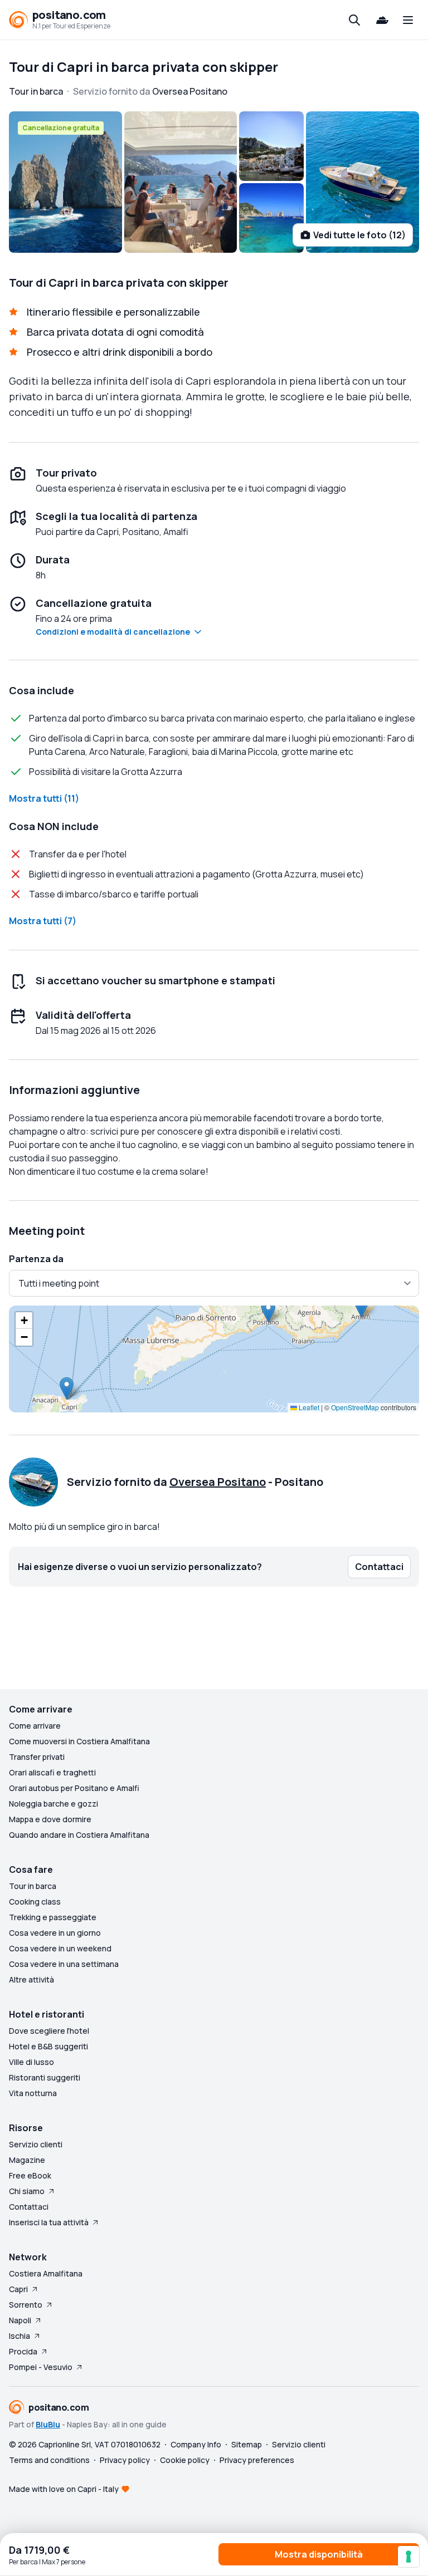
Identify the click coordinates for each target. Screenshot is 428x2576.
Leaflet (308, 1407)
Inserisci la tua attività (49, 2222)
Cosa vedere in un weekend (60, 1948)
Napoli (20, 2320)
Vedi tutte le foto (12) (359, 235)
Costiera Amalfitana (46, 2273)
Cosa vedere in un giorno (55, 1933)
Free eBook (30, 2175)
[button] (67, 1388)
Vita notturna (33, 2093)
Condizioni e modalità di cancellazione (113, 632)
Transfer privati (37, 1757)
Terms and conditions (49, 2460)
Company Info (196, 2444)
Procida (23, 2351)
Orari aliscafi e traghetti (52, 1772)
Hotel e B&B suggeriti (48, 2046)
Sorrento (26, 2305)
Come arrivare (35, 1726)
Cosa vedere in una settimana (64, 1964)
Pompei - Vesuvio (41, 2367)
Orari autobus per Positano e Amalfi (74, 1788)
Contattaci (29, 2207)
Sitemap (247, 2444)
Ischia (20, 2336)
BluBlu (48, 2424)
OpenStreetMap (355, 1407)
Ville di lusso (31, 2062)
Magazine (27, 2160)
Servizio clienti (36, 2144)
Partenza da (36, 1259)
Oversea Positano (218, 1482)
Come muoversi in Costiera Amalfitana (79, 1741)
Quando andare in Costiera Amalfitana (79, 1835)
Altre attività (31, 1979)
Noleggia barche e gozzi (53, 1804)
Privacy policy (125, 2460)
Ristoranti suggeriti (45, 2077)
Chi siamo (27, 2191)
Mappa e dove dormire (50, 1819)
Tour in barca (33, 1886)
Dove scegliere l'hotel (49, 2031)
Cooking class (35, 1902)
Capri (18, 2289)
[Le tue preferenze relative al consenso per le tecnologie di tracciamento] (408, 2557)
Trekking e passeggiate (53, 1917)
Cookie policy (185, 2460)
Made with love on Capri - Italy (64, 2489)
